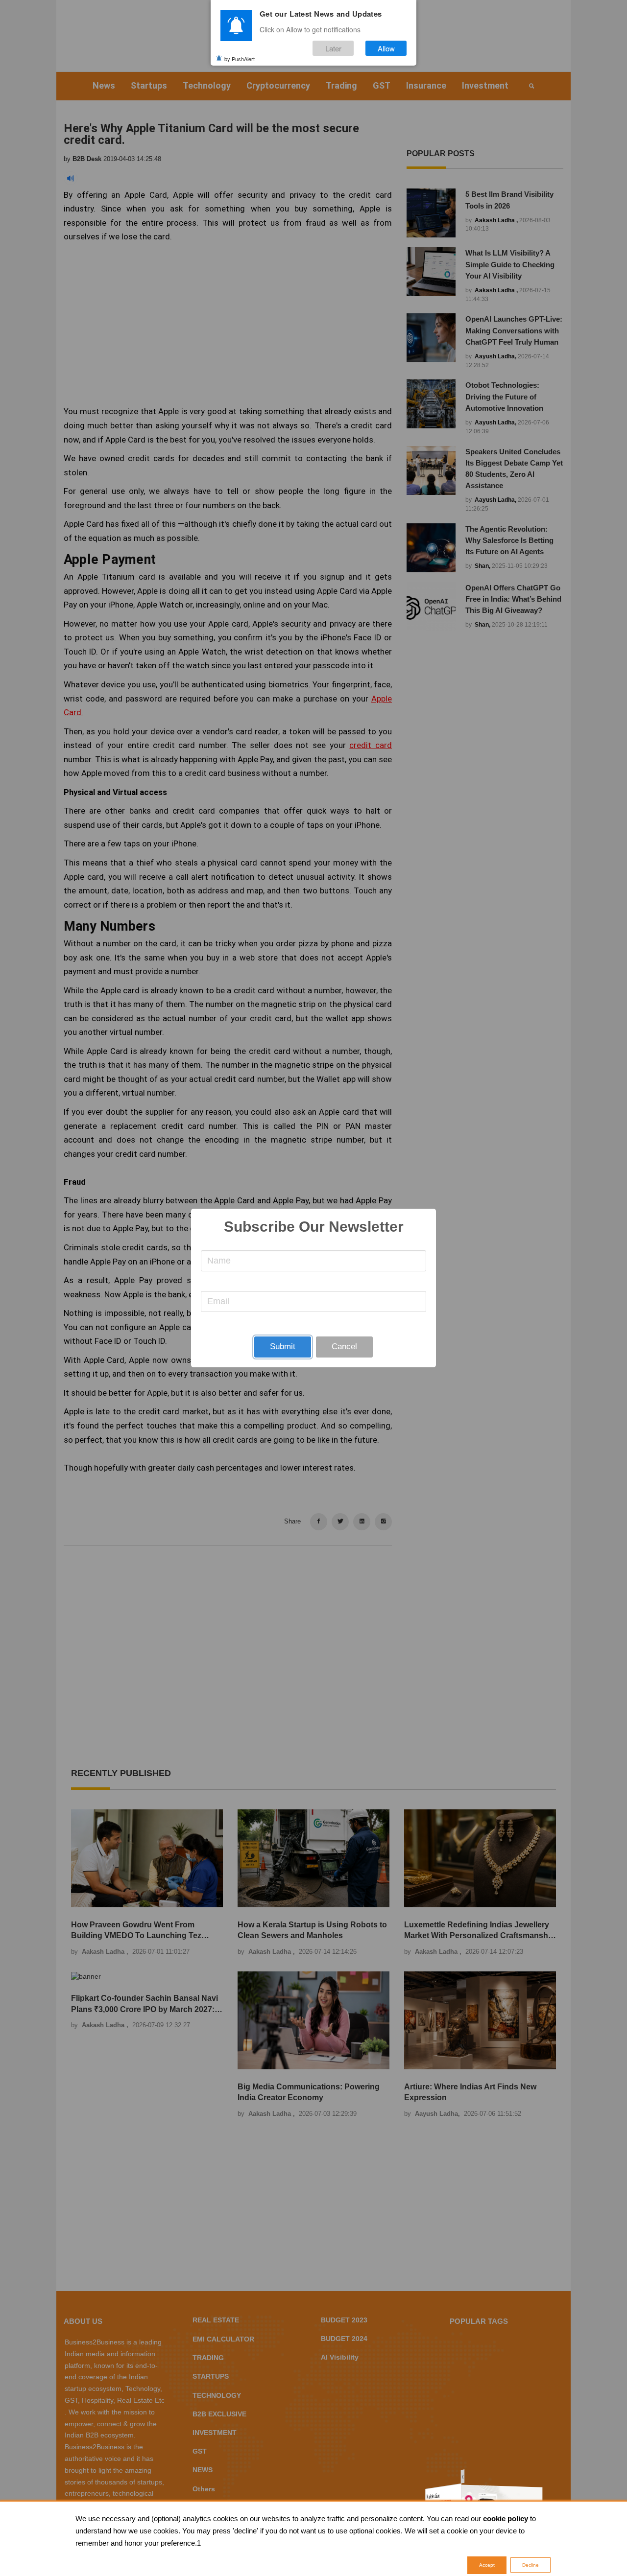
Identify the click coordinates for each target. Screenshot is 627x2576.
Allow (386, 48)
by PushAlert (240, 58)
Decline (531, 2565)
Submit (283, 1347)
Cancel (344, 1347)
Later (333, 48)
